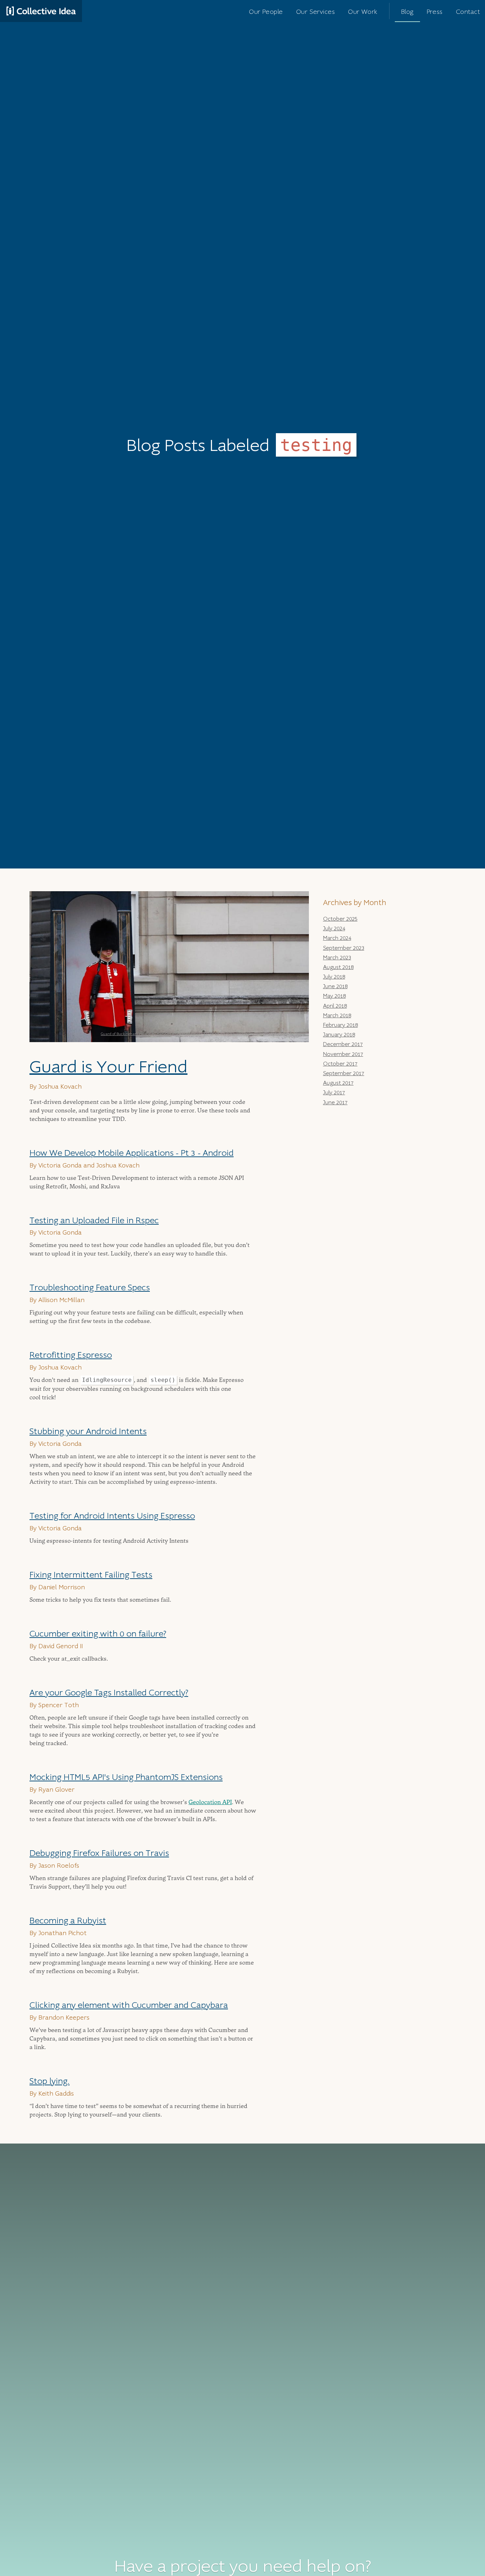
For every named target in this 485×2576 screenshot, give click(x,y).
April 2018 (335, 1006)
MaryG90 (164, 1034)
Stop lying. (50, 2081)
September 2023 (344, 948)
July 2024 (334, 928)
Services (315, 12)
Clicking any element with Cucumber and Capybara (129, 2005)
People (266, 12)
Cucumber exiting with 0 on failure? (98, 1634)
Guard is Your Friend (108, 1067)
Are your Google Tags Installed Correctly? (109, 1693)
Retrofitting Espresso (71, 1355)
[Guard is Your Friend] (169, 967)
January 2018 (339, 1035)
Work (363, 12)
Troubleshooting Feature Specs (90, 1288)
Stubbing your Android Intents (88, 1431)
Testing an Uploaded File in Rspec (94, 1221)
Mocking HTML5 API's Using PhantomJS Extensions (126, 1777)
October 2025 (340, 919)
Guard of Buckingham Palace (126, 1034)
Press (435, 12)
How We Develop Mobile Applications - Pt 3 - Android (132, 1153)
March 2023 (337, 958)
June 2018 (335, 986)
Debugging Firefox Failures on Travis (99, 1853)
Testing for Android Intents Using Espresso (112, 1516)
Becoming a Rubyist (68, 1921)
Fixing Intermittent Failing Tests (91, 1575)
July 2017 (334, 1093)
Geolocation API (210, 1802)
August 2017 (338, 1083)
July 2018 (334, 977)
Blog (407, 12)
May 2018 (334, 996)
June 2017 (335, 1102)
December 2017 (343, 1044)
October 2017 (340, 1064)
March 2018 (337, 1015)
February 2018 (340, 1025)
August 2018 (338, 967)
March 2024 (337, 938)
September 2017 (344, 1073)
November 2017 (343, 1054)
